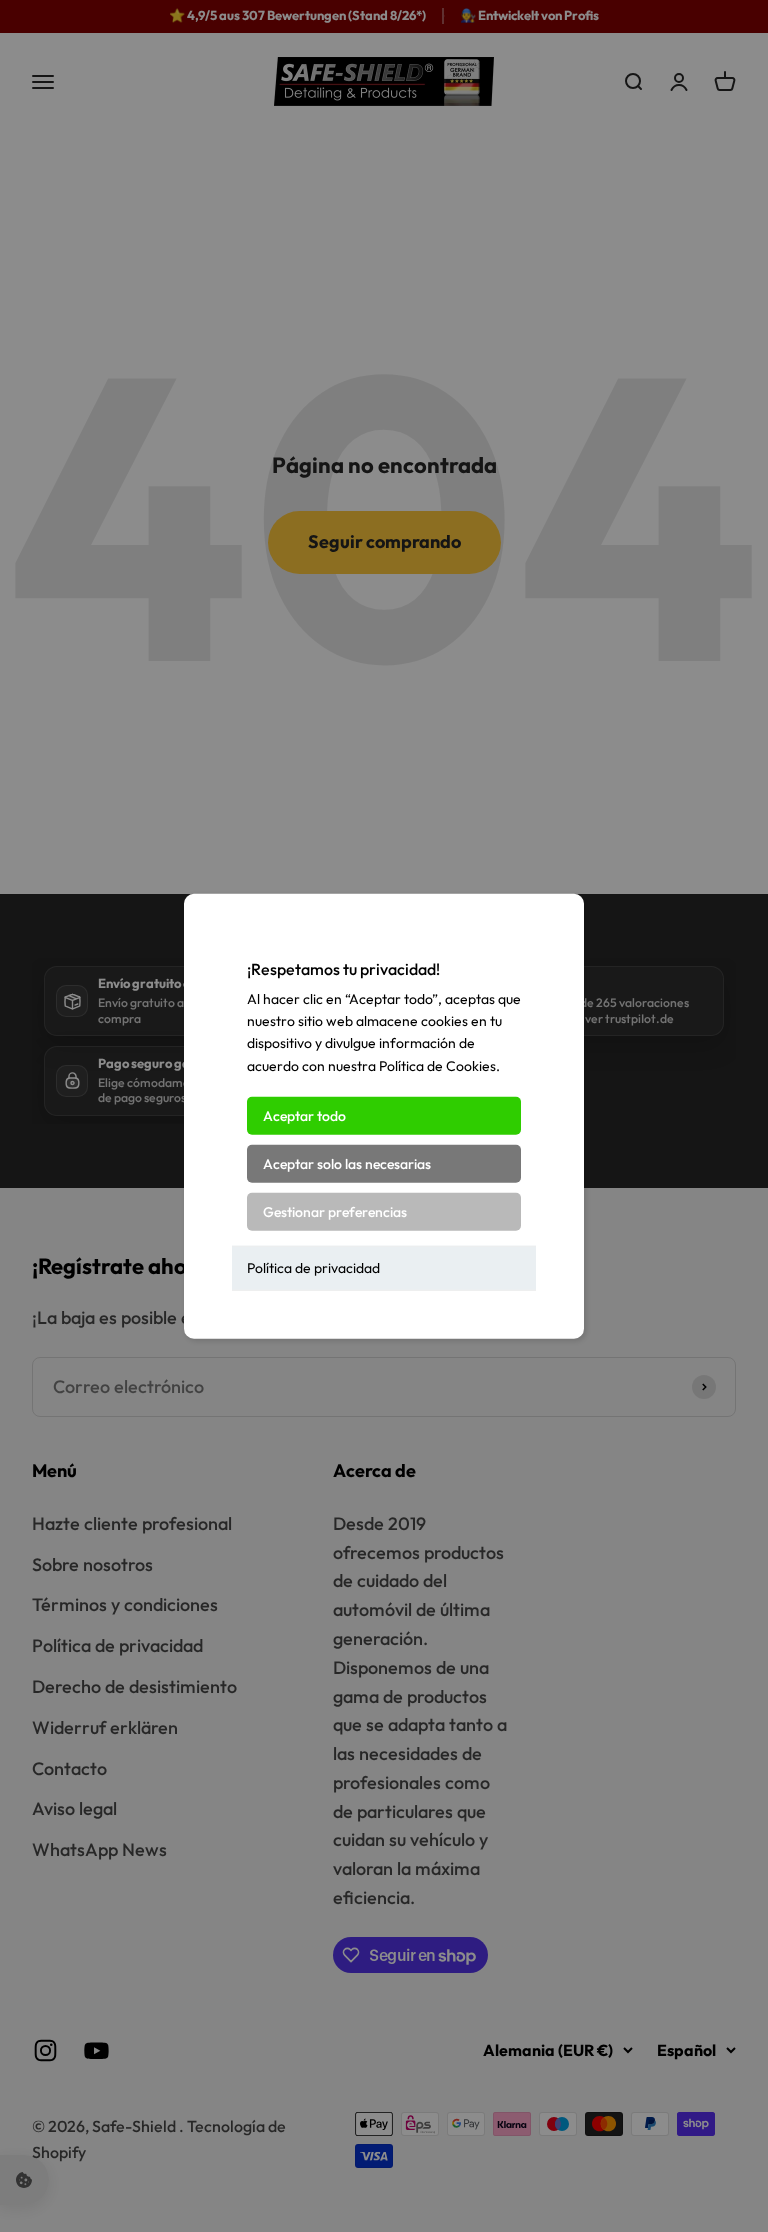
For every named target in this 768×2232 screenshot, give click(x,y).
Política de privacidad (313, 1268)
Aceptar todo (304, 1116)
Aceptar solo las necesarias (347, 1164)
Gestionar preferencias (335, 1212)
